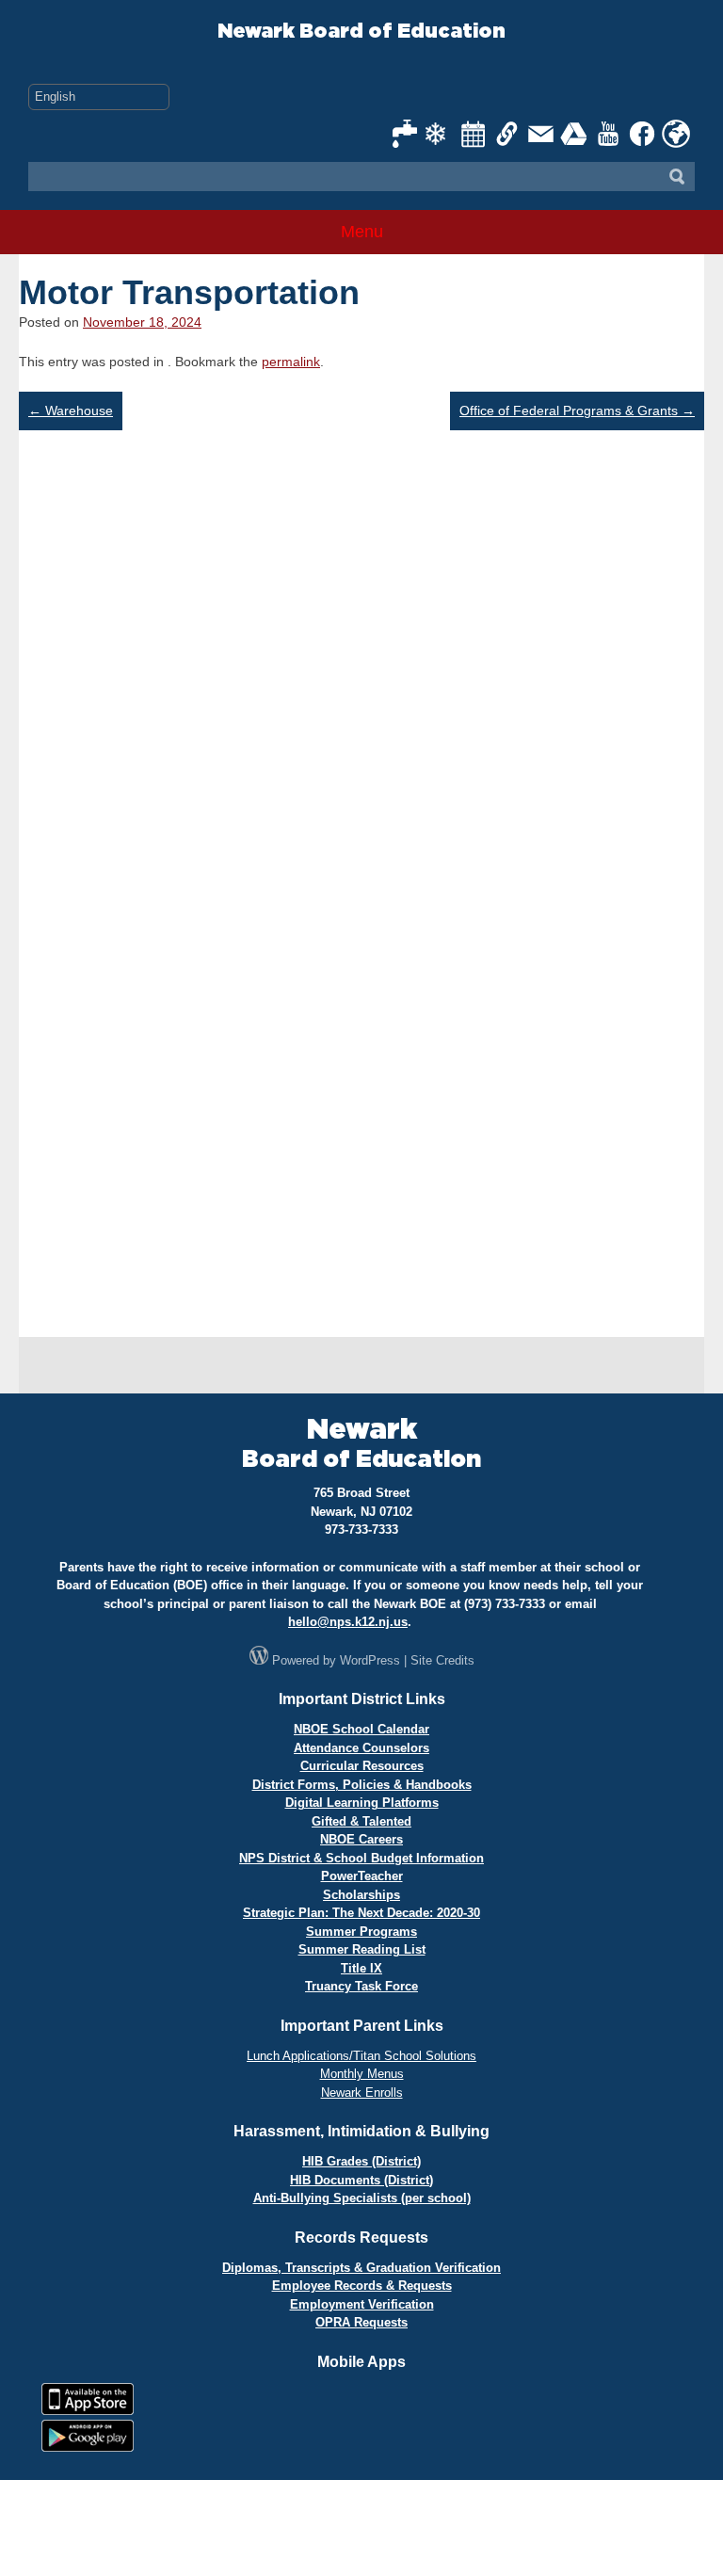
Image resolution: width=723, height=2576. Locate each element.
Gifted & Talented (361, 1821)
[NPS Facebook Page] (643, 134)
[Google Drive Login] (575, 134)
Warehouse (71, 411)
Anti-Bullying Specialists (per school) (362, 2198)
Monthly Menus (362, 2074)
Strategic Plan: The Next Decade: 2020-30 (361, 1913)
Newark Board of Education (361, 32)
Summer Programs (361, 1932)
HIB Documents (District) (361, 2180)
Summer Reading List (362, 1949)
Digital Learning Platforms (362, 1803)
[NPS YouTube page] (609, 134)
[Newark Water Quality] (406, 134)
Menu (362, 232)
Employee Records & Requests (362, 2286)
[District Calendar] (474, 134)
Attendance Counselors (361, 1748)
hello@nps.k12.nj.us (348, 1622)
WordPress (370, 1660)
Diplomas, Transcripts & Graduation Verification (361, 2268)
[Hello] (676, 134)
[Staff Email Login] (541, 134)
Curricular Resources (362, 1766)
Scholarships (361, 1895)
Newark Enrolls (362, 2093)
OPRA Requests (361, 2322)
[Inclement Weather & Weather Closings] (440, 134)
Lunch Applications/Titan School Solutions (361, 2056)
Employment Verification (362, 2304)
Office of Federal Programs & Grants (577, 411)
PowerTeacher (362, 1876)
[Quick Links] (507, 134)
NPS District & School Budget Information (361, 1858)
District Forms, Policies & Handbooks (362, 1785)
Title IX (361, 1968)
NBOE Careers (361, 1839)
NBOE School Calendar (361, 1729)
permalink (291, 362)
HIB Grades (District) (361, 2161)
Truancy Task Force (361, 1986)
